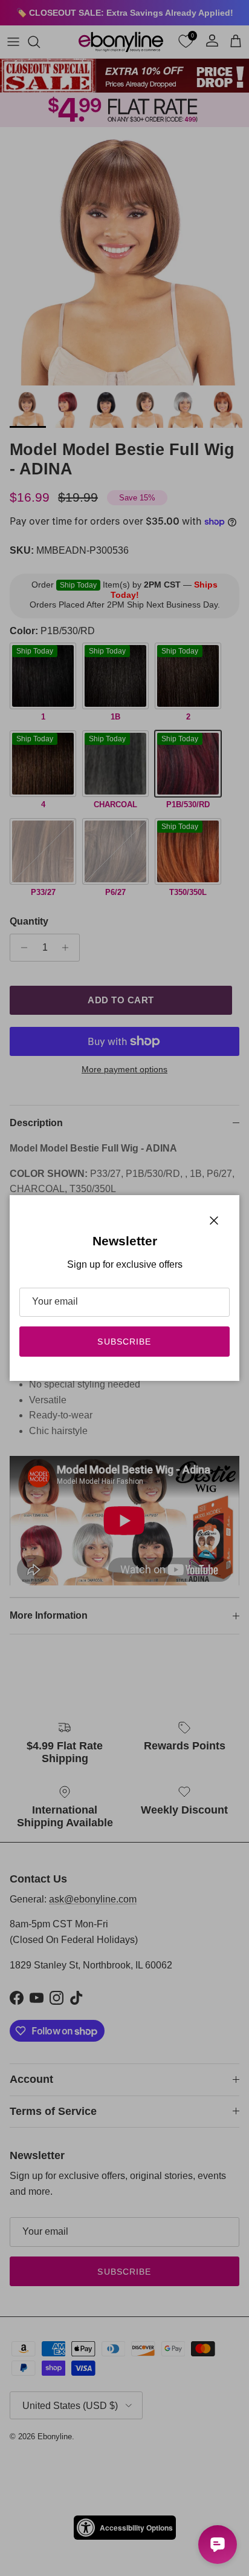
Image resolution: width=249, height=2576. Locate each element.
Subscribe (124, 1342)
